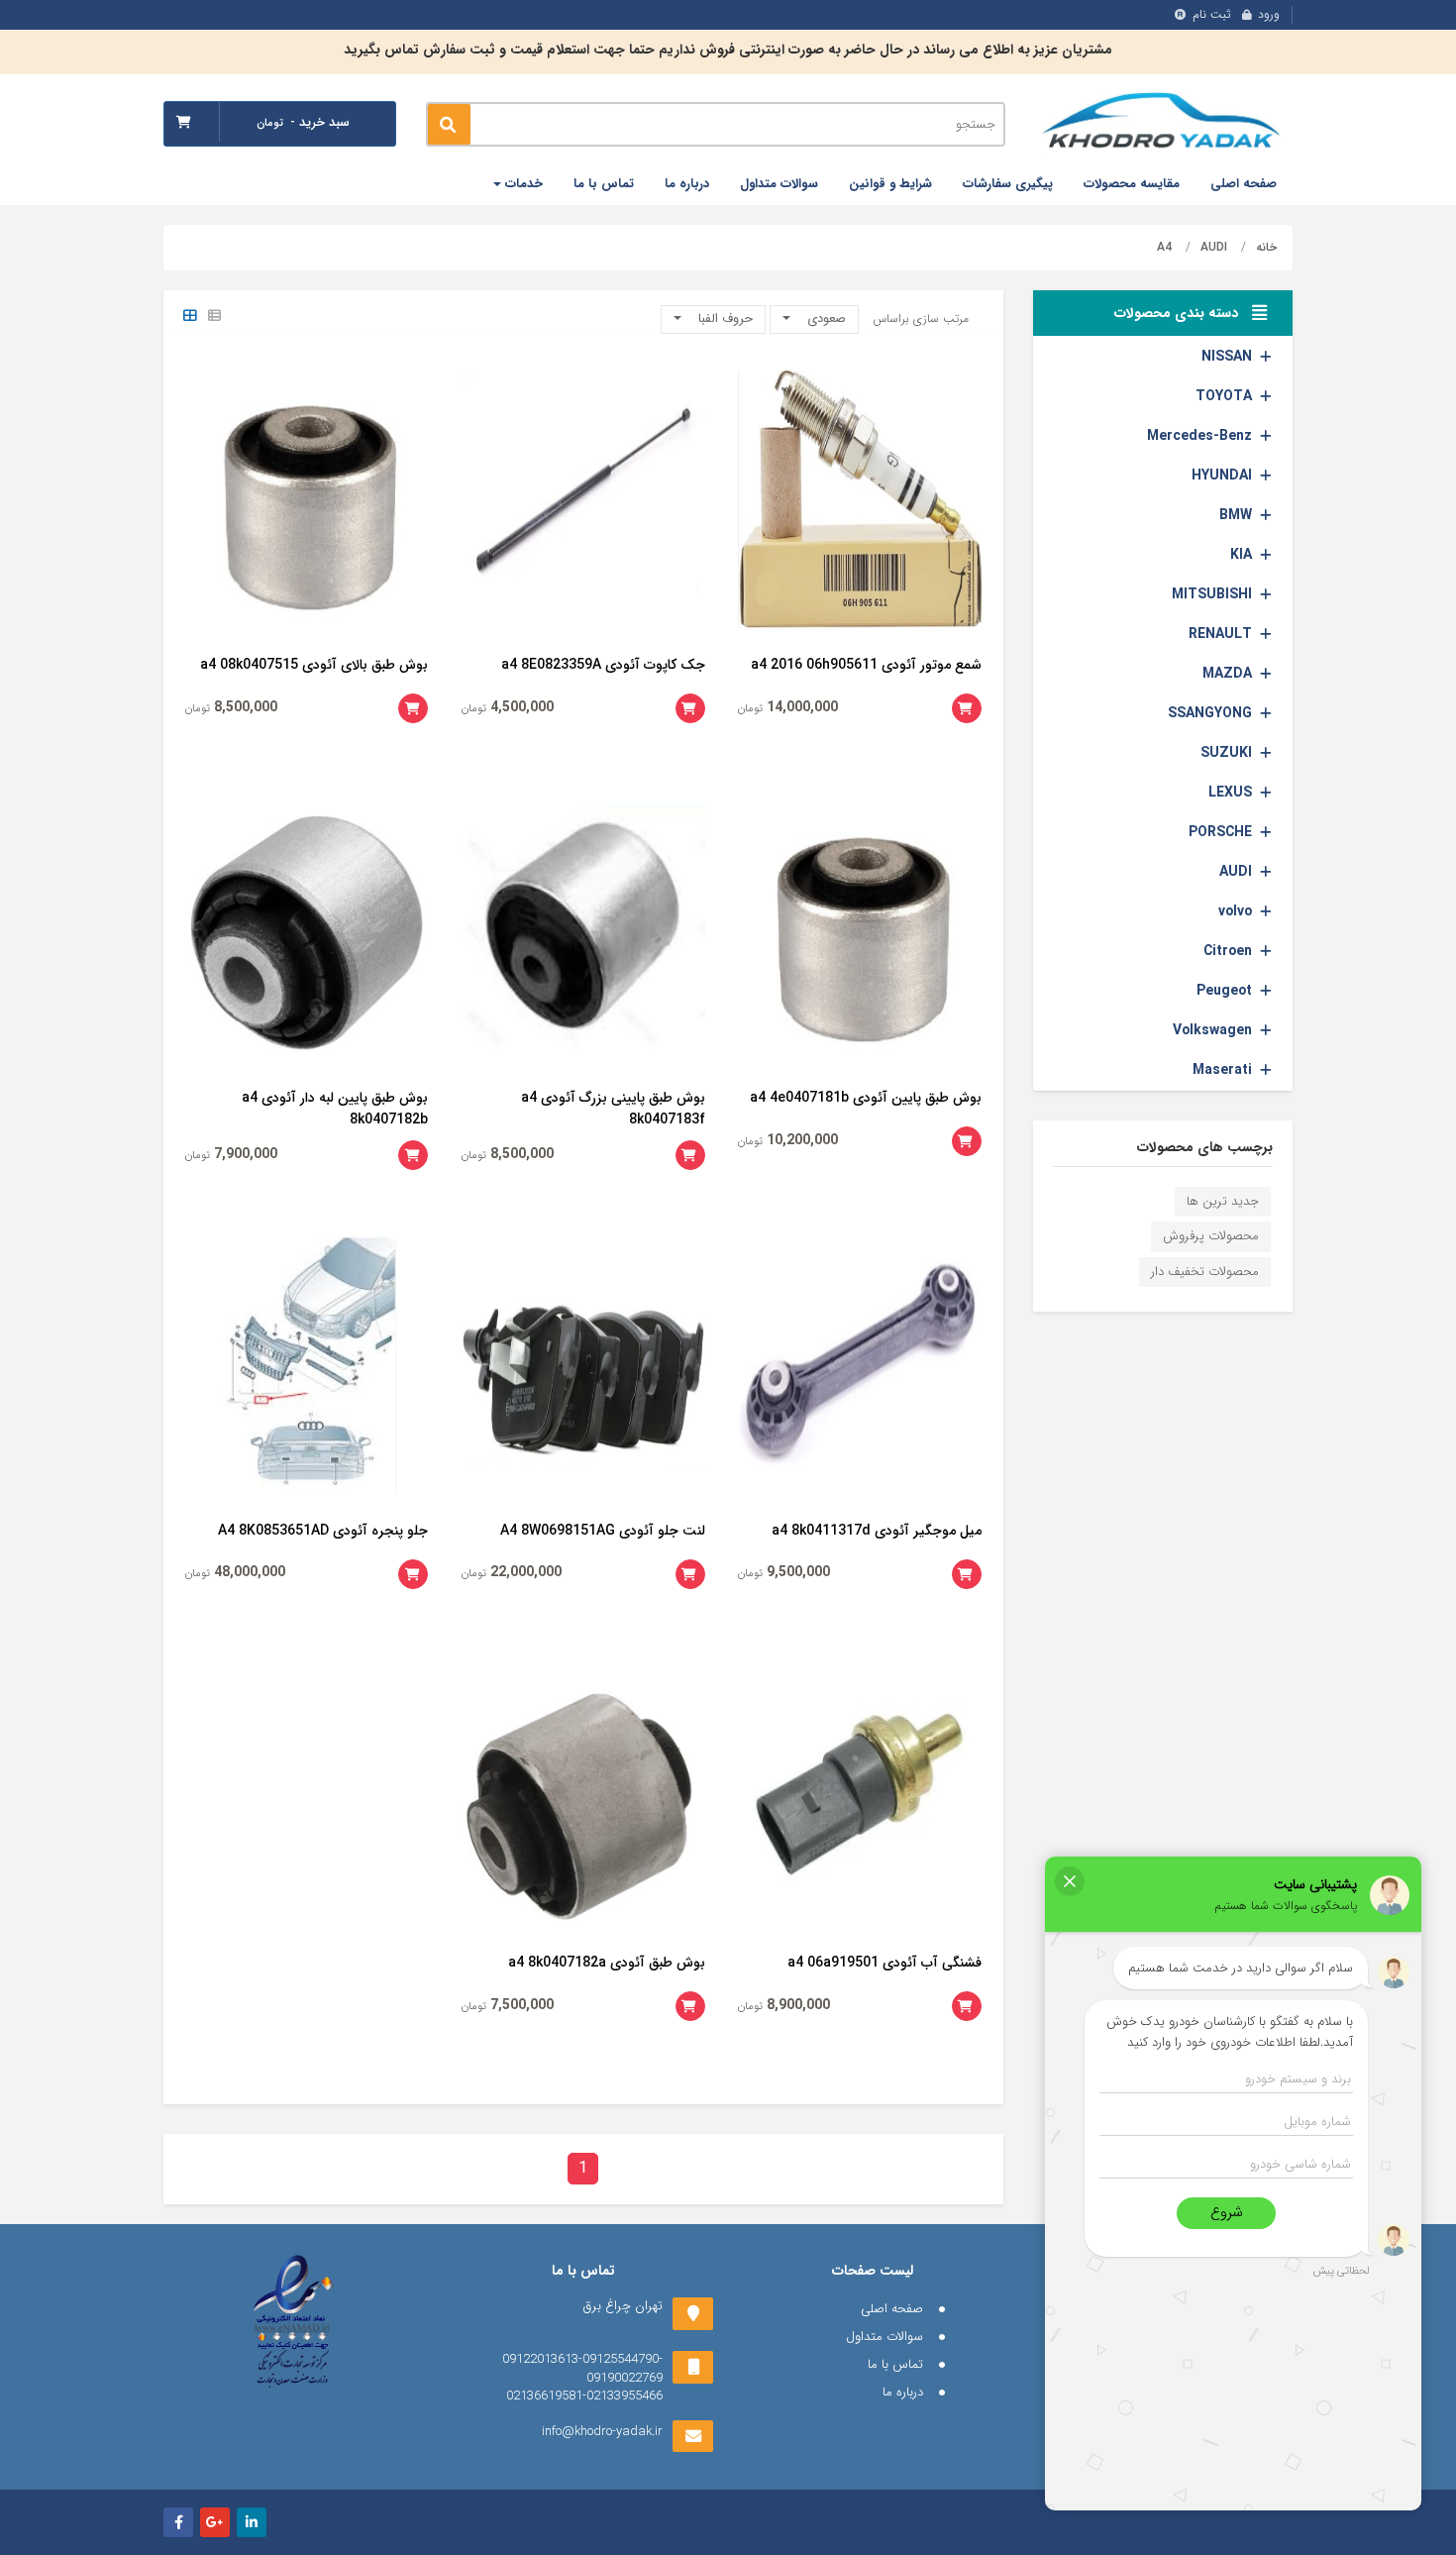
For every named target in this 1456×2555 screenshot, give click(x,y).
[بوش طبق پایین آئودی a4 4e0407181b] (860, 931)
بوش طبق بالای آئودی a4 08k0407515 (314, 665)
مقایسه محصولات (1132, 184)
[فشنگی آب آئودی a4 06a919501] (860, 1797)
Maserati (1222, 1070)
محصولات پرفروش (1211, 1236)
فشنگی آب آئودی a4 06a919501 (884, 1963)
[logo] (1164, 123)
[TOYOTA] (1266, 396)
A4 (1164, 247)
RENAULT (1220, 634)
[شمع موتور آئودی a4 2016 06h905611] (860, 499)
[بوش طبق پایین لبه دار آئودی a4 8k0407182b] (307, 931)
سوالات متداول (779, 184)
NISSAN (1227, 357)
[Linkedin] (252, 2522)
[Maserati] (1266, 1070)
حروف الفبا (724, 319)
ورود (1269, 14)
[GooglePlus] (215, 2522)
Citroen (1228, 951)
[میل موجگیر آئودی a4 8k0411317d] (860, 1364)
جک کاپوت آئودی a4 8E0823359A (603, 665)
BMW (1236, 515)
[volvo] (1266, 911)
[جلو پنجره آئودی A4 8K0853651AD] (307, 1364)
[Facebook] (178, 2522)
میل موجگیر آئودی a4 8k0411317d (877, 1531)
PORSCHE (1220, 832)
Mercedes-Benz (1199, 436)
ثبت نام (1212, 14)
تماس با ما (604, 184)
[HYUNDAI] (1266, 476)
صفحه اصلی (1244, 184)
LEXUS (1230, 793)
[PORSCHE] (1266, 832)
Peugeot (1224, 991)
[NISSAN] (1266, 357)
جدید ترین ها (1223, 1201)
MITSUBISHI (1212, 594)
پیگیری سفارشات (1008, 184)
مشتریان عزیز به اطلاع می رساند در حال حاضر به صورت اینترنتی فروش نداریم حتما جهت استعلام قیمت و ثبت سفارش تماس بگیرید (728, 50)
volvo (1235, 911)
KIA (1241, 555)
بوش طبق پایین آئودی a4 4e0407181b (866, 1098)
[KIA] (1266, 555)
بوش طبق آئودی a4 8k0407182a (607, 1963)
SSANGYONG (1210, 713)
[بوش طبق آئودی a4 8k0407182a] (583, 1797)
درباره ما (687, 184)
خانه (1266, 247)
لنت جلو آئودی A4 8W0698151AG (603, 1531)
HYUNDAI (1222, 476)
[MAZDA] (1266, 674)
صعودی (825, 319)
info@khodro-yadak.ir (602, 2432)
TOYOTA (1224, 396)
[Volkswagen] (1266, 1030)
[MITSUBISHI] (1266, 594)
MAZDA (1227, 674)
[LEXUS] (1266, 793)
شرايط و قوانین (890, 184)
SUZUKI (1226, 753)
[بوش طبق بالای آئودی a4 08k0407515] (307, 499)
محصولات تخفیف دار (1205, 1272)
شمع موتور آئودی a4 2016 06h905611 (866, 665)
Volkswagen (1212, 1030)
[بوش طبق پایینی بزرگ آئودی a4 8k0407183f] (583, 931)
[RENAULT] (1266, 634)
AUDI (1214, 247)
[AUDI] (1266, 872)
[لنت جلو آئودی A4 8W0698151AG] (583, 1364)
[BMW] (1266, 515)
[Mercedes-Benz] (1266, 436)
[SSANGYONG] (1266, 713)
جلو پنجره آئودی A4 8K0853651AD (323, 1531)
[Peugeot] (1266, 991)
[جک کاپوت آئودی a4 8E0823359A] (583, 499)
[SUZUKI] (1266, 753)
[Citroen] (1266, 951)
